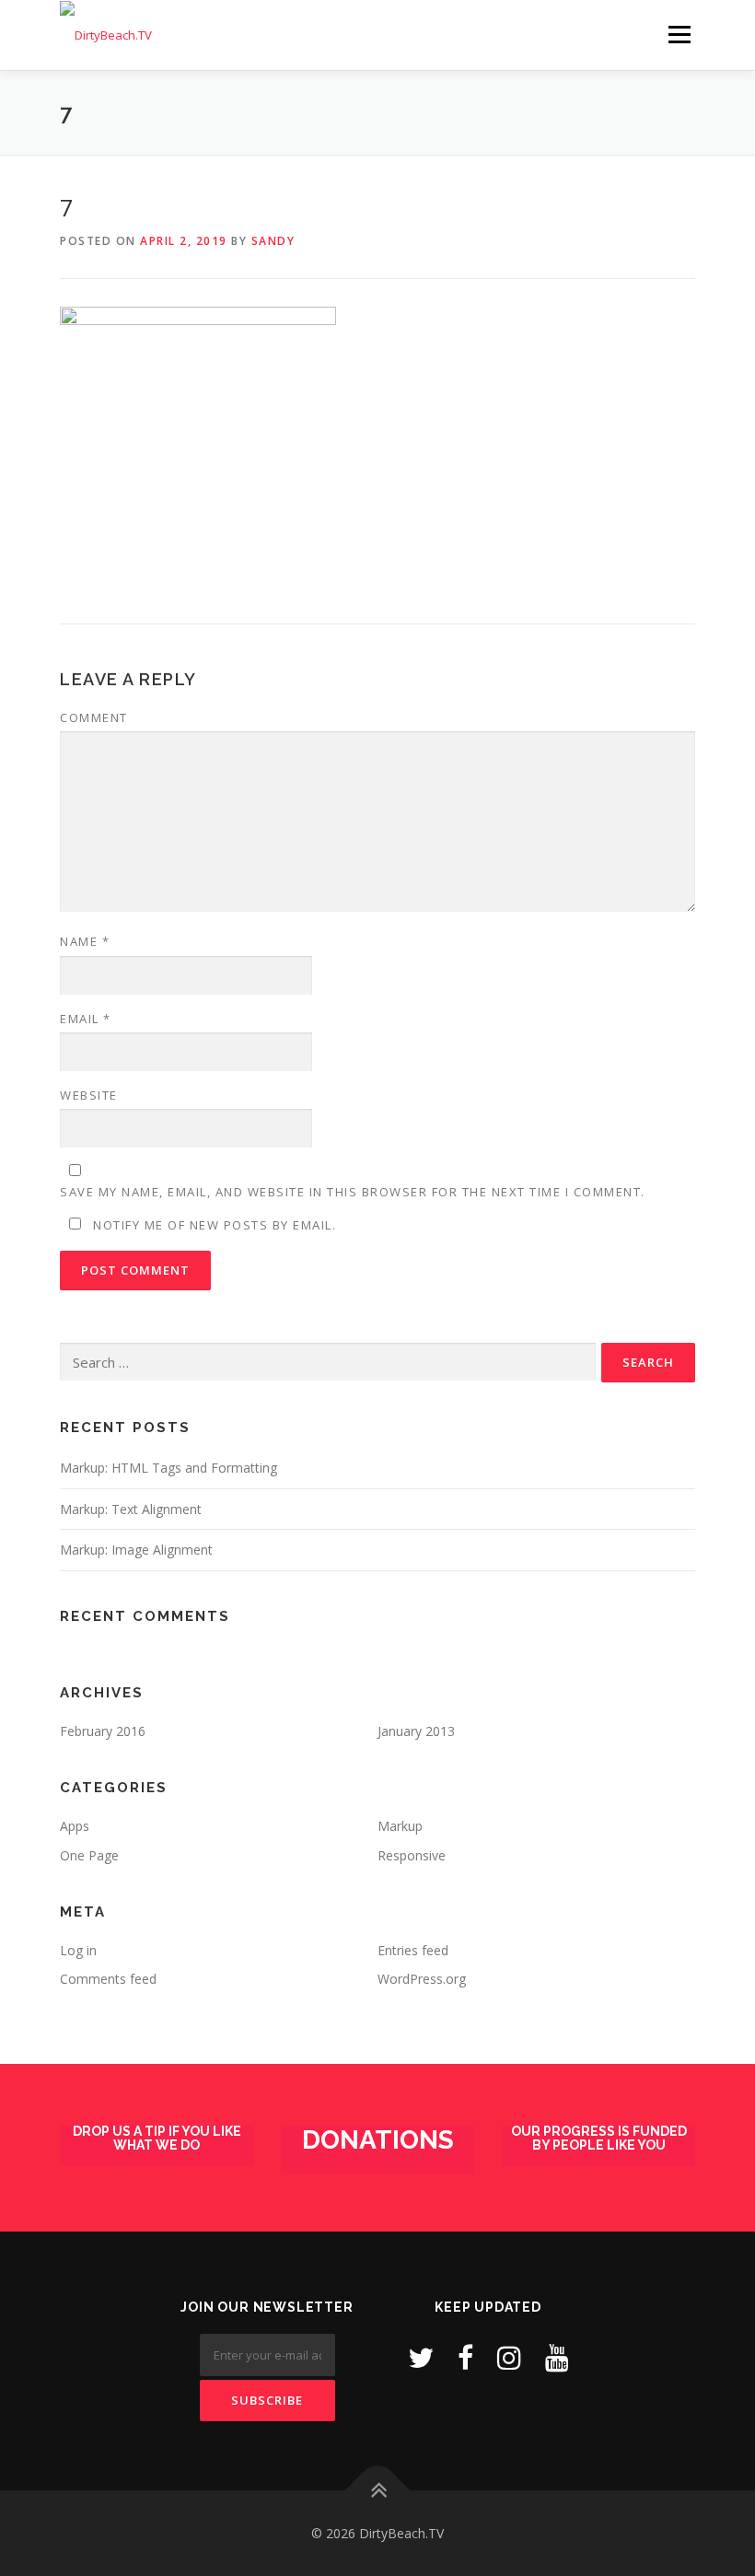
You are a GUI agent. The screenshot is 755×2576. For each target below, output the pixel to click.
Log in (78, 1950)
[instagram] (509, 2357)
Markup (400, 1826)
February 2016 (103, 1731)
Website (89, 1095)
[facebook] (465, 2357)
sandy (273, 241)
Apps (75, 1826)
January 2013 (416, 1731)
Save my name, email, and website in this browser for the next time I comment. (353, 1192)
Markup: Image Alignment (136, 1550)
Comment (94, 717)
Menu (679, 34)
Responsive (412, 1855)
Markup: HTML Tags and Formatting (168, 1468)
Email (86, 1019)
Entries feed (413, 1950)
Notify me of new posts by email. (215, 1225)
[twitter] (421, 2357)
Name (85, 941)
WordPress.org (422, 1979)
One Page (89, 1855)
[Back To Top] (378, 2490)
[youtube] (557, 2357)
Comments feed (108, 1979)
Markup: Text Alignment (131, 1509)
